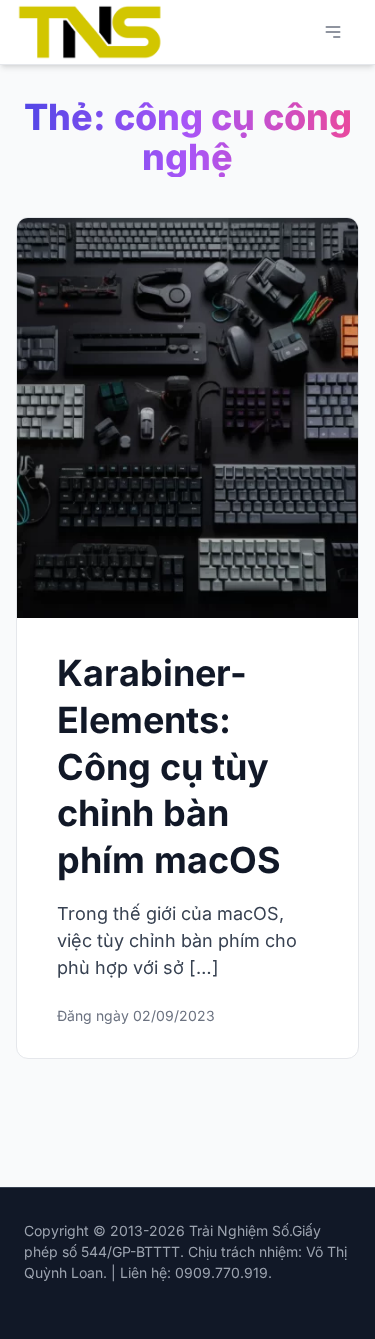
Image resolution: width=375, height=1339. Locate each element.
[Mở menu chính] (333, 32)
